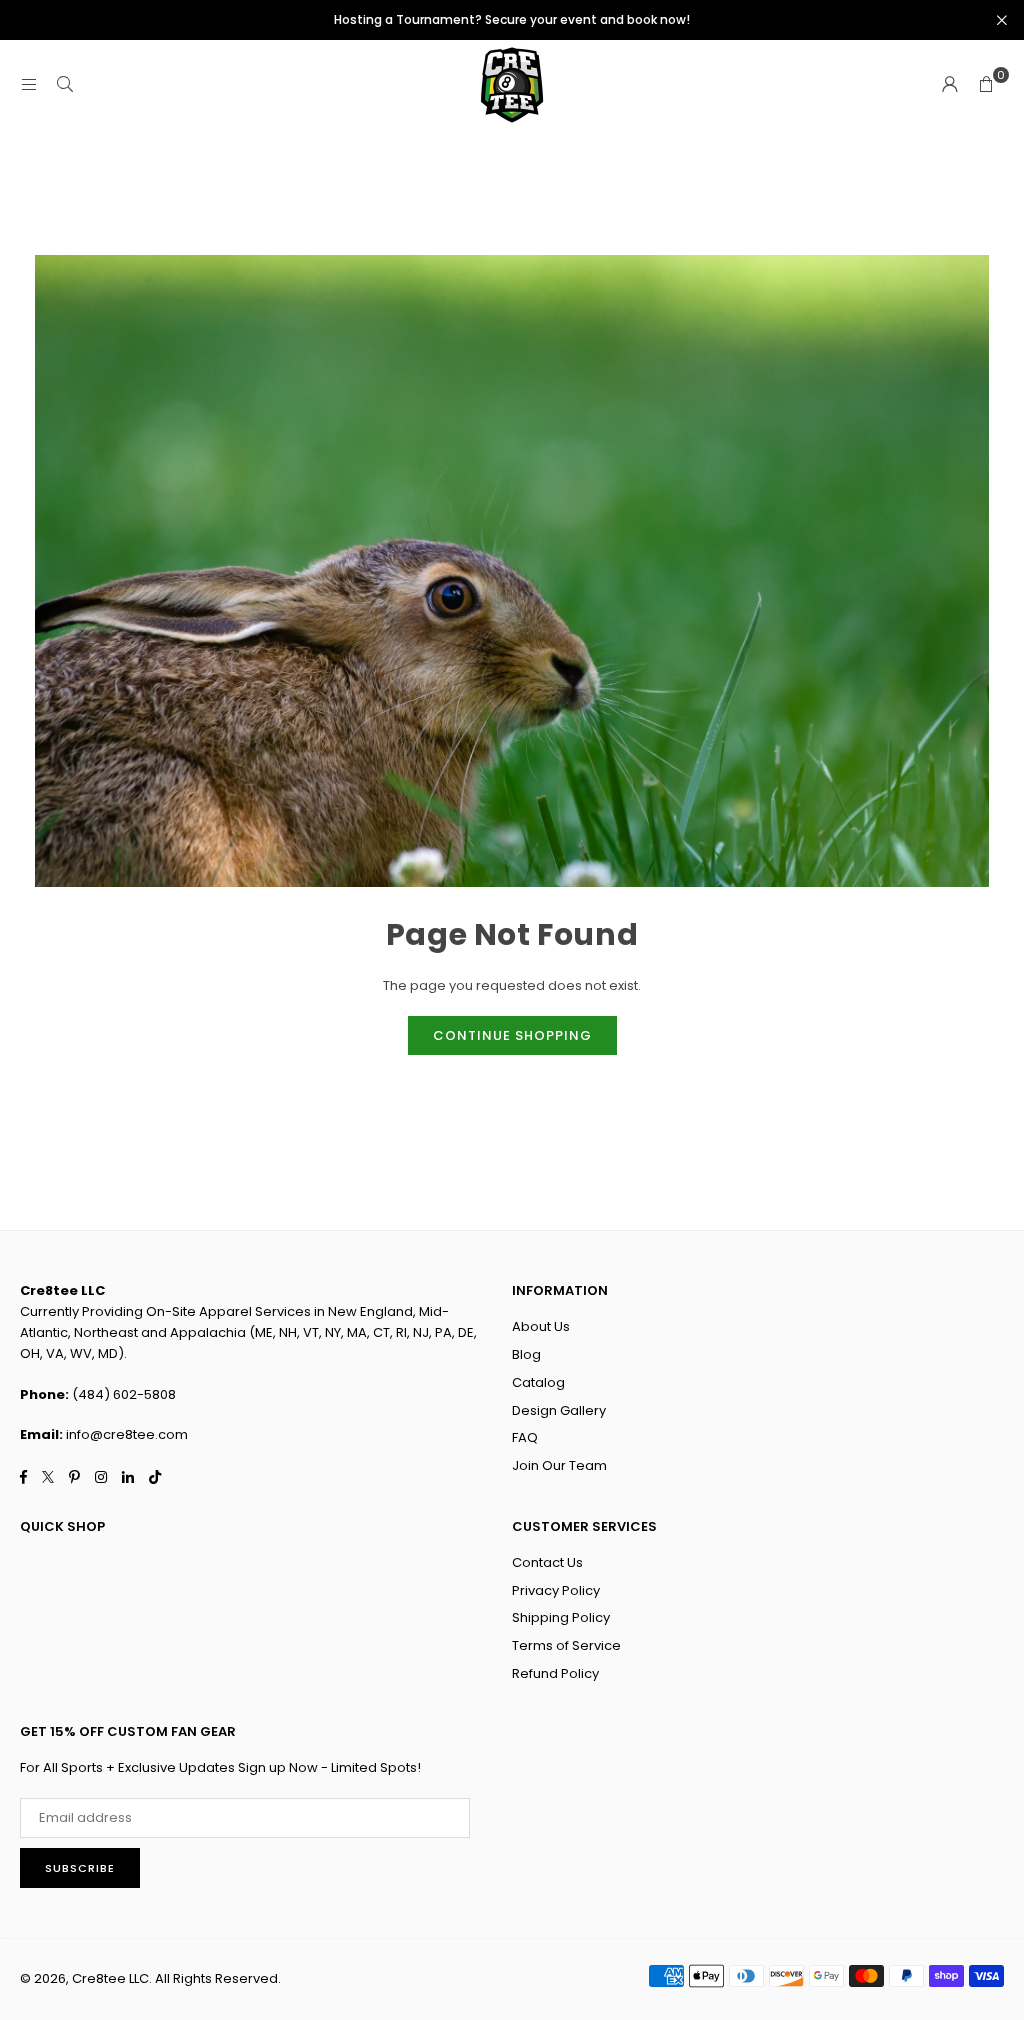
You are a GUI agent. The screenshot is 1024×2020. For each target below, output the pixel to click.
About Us (541, 1326)
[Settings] (950, 85)
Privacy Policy (556, 1590)
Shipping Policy (561, 1617)
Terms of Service (566, 1645)
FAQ (525, 1437)
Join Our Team (559, 1465)
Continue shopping (512, 1035)
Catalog (538, 1382)
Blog (526, 1354)
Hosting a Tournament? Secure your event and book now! (512, 20)
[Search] (65, 84)
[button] (986, 85)
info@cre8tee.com (127, 1434)
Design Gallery (559, 1410)
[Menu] (29, 84)
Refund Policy (555, 1673)
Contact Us (547, 1562)
